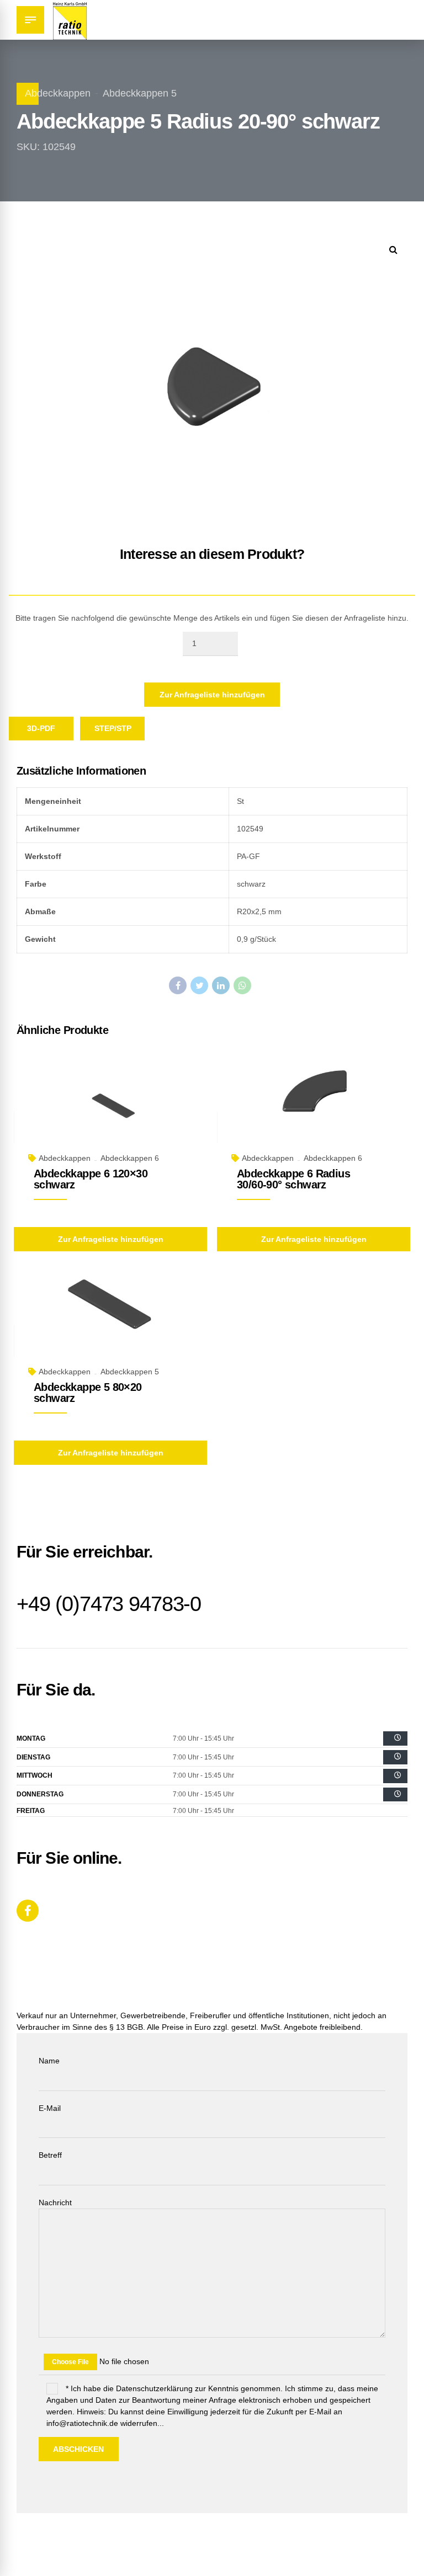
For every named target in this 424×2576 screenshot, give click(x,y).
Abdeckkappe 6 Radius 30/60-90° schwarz (293, 1179)
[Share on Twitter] (199, 985)
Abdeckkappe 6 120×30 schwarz (91, 1179)
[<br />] (395, 1738)
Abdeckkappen (58, 93)
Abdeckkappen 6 (130, 1158)
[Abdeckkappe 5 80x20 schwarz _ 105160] (110, 1321)
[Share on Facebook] (178, 985)
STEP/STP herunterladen (120, 732)
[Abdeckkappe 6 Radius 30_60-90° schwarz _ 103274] (314, 1108)
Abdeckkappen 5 (140, 93)
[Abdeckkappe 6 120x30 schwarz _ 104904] (110, 1108)
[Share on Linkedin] (221, 985)
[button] (393, 250)
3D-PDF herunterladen (48, 732)
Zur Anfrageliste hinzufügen (212, 695)
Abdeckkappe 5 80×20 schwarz (88, 1393)
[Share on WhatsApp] (242, 985)
